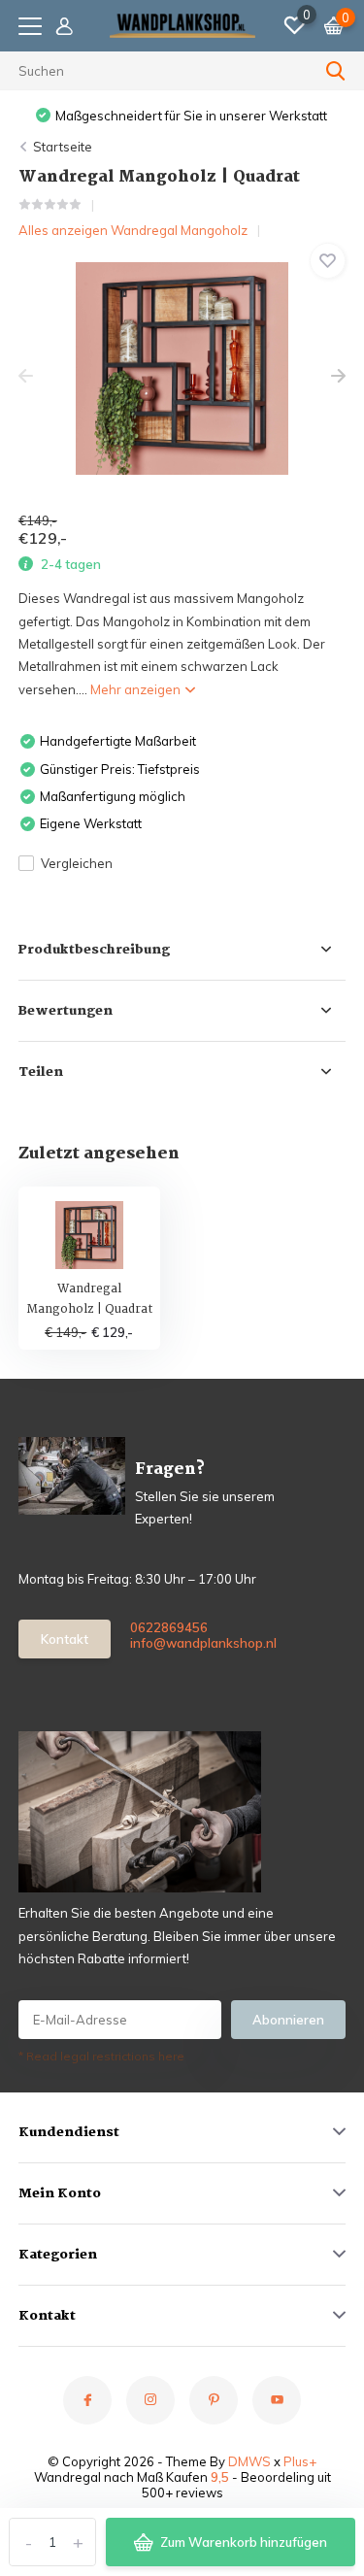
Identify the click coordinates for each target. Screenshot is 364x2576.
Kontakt (65, 1639)
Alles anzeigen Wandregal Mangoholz (133, 230)
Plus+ (300, 2461)
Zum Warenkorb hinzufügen (244, 2542)
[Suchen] (336, 71)
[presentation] (26, 376)
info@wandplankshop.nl (195, 1643)
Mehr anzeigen (137, 689)
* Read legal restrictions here (101, 2056)
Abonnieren (288, 2020)
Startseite (63, 147)
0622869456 (169, 1627)
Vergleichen (77, 863)
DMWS (249, 2461)
